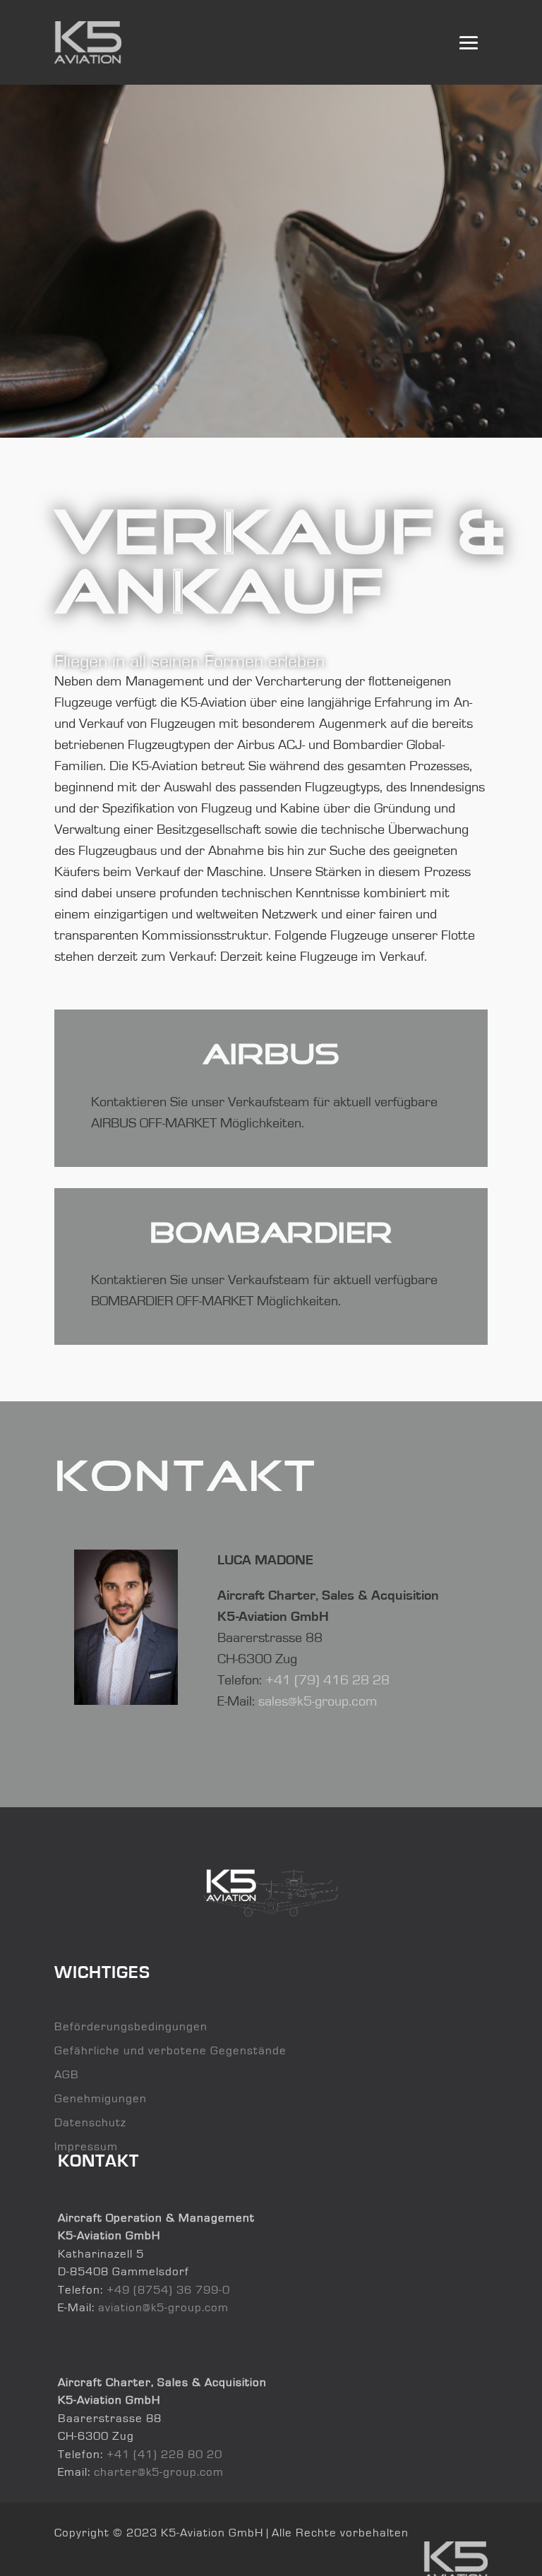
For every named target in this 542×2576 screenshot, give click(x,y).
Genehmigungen (101, 2098)
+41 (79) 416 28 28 (327, 1680)
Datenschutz (90, 2122)
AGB (67, 2074)
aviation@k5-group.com (163, 2307)
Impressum (86, 2146)
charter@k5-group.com (159, 2472)
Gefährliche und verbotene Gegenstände (170, 2050)
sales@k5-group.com (318, 1701)
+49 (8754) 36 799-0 (168, 2290)
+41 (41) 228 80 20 (164, 2454)
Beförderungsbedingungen (131, 2026)
